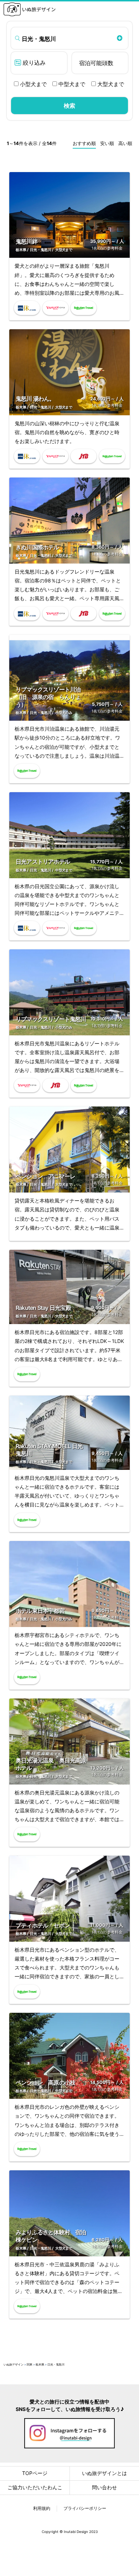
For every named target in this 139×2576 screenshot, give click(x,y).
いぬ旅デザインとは (104, 2473)
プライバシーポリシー (85, 2508)
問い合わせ (104, 2487)
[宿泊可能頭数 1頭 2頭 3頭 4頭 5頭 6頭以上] (100, 63)
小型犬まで (33, 84)
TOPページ (35, 2473)
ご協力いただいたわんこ (35, 2487)
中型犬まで (71, 84)
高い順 (125, 143)
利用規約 (42, 2508)
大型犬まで (110, 84)
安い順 (107, 143)
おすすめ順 (84, 143)
